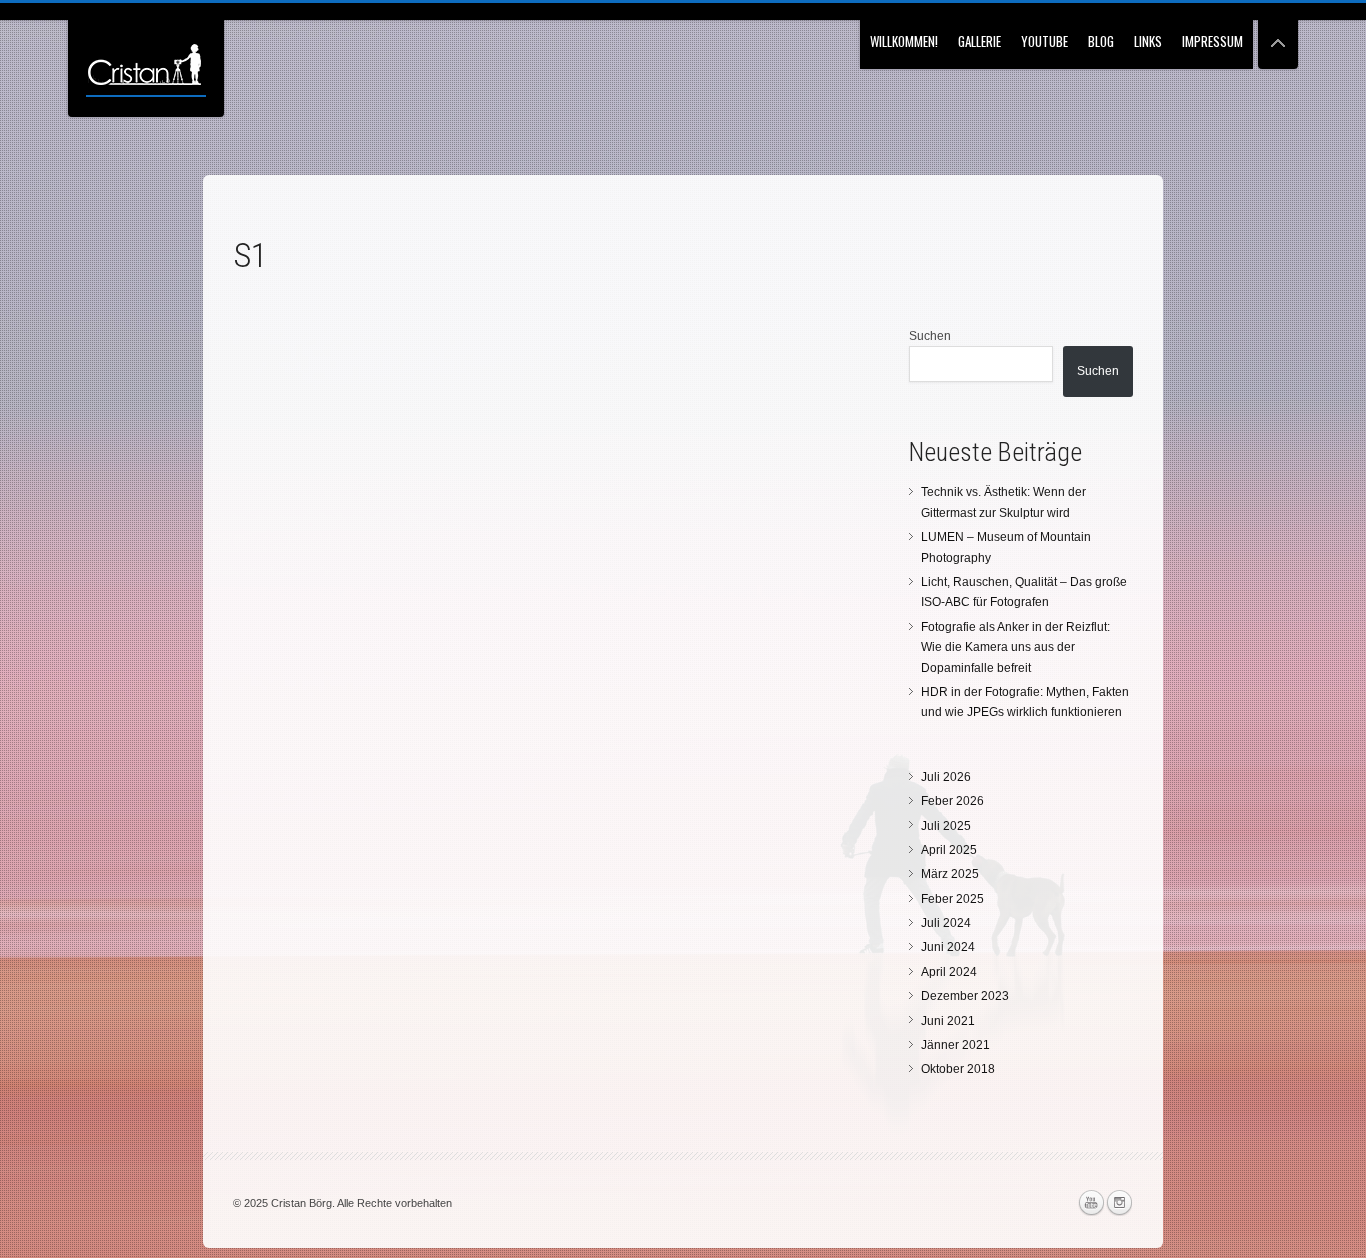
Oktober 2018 (958, 1069)
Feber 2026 (952, 801)
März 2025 (950, 874)
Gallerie (979, 41)
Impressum (1212, 41)
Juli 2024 (946, 923)
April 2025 (949, 850)
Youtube (1044, 41)
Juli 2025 (946, 826)
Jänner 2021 (955, 1045)
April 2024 (949, 972)
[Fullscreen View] (1278, 34)
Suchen (930, 336)
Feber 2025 (952, 899)
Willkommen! (904, 41)
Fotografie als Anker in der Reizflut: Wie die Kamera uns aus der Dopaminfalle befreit (1015, 647)
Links (1148, 41)
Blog (1101, 41)
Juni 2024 (948, 947)
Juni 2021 (948, 1021)
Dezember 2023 (965, 996)
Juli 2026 (946, 777)
